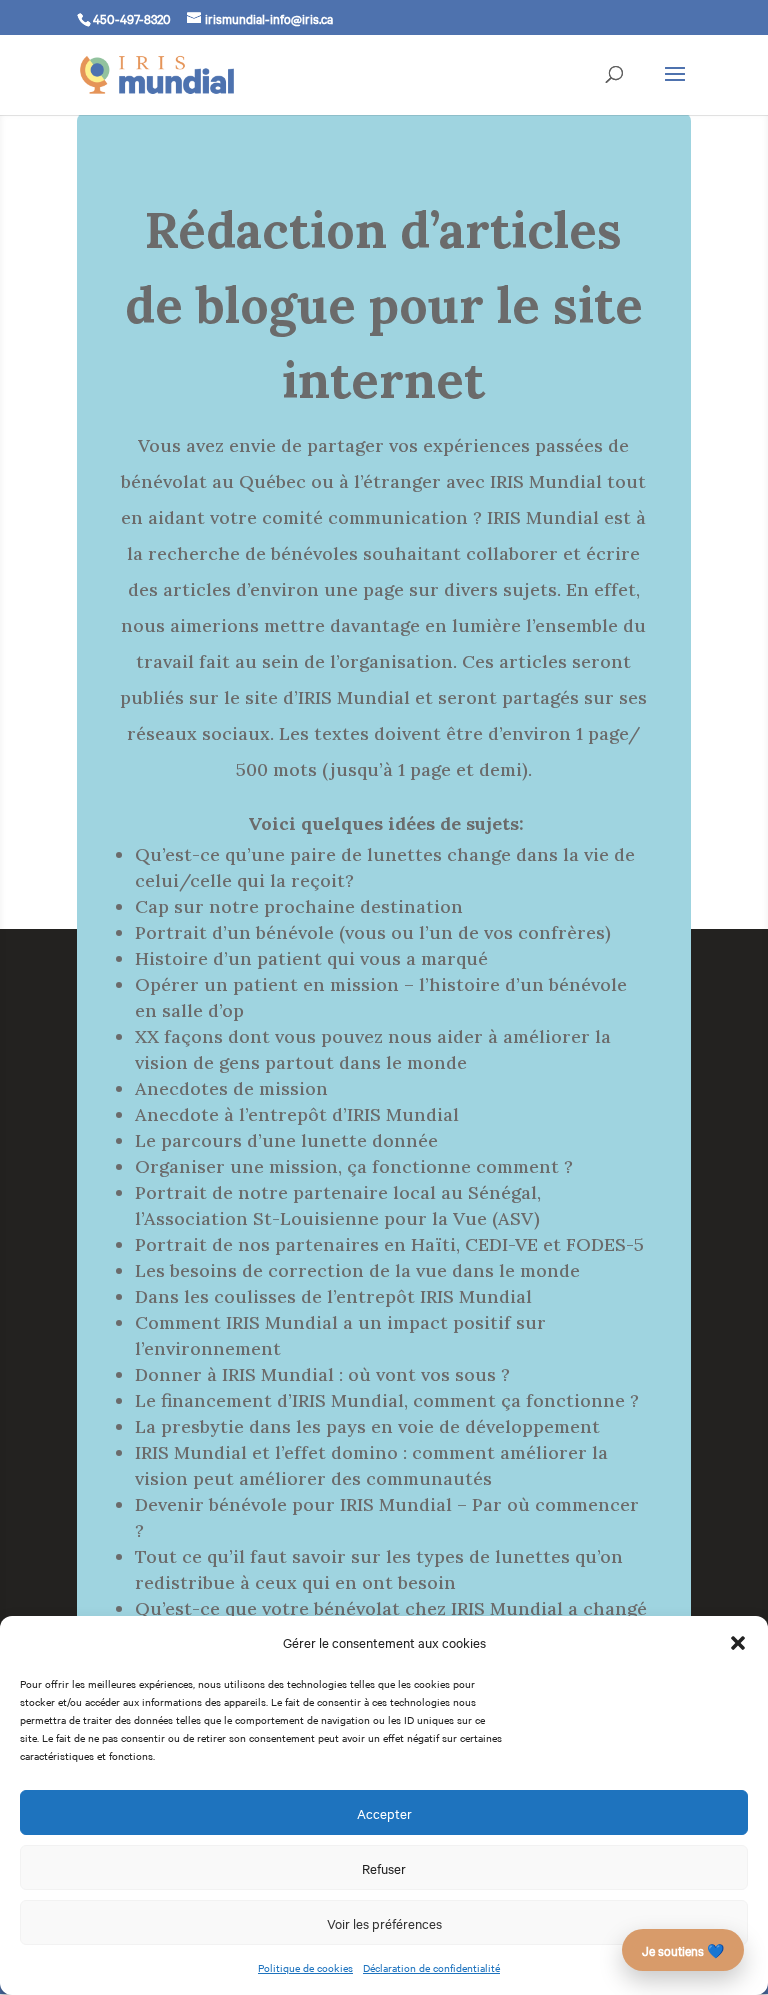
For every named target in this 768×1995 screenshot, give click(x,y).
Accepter (384, 1813)
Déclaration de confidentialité (431, 1967)
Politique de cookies (305, 1967)
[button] (738, 1643)
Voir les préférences (384, 1923)
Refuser (384, 1868)
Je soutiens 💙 (683, 1950)
